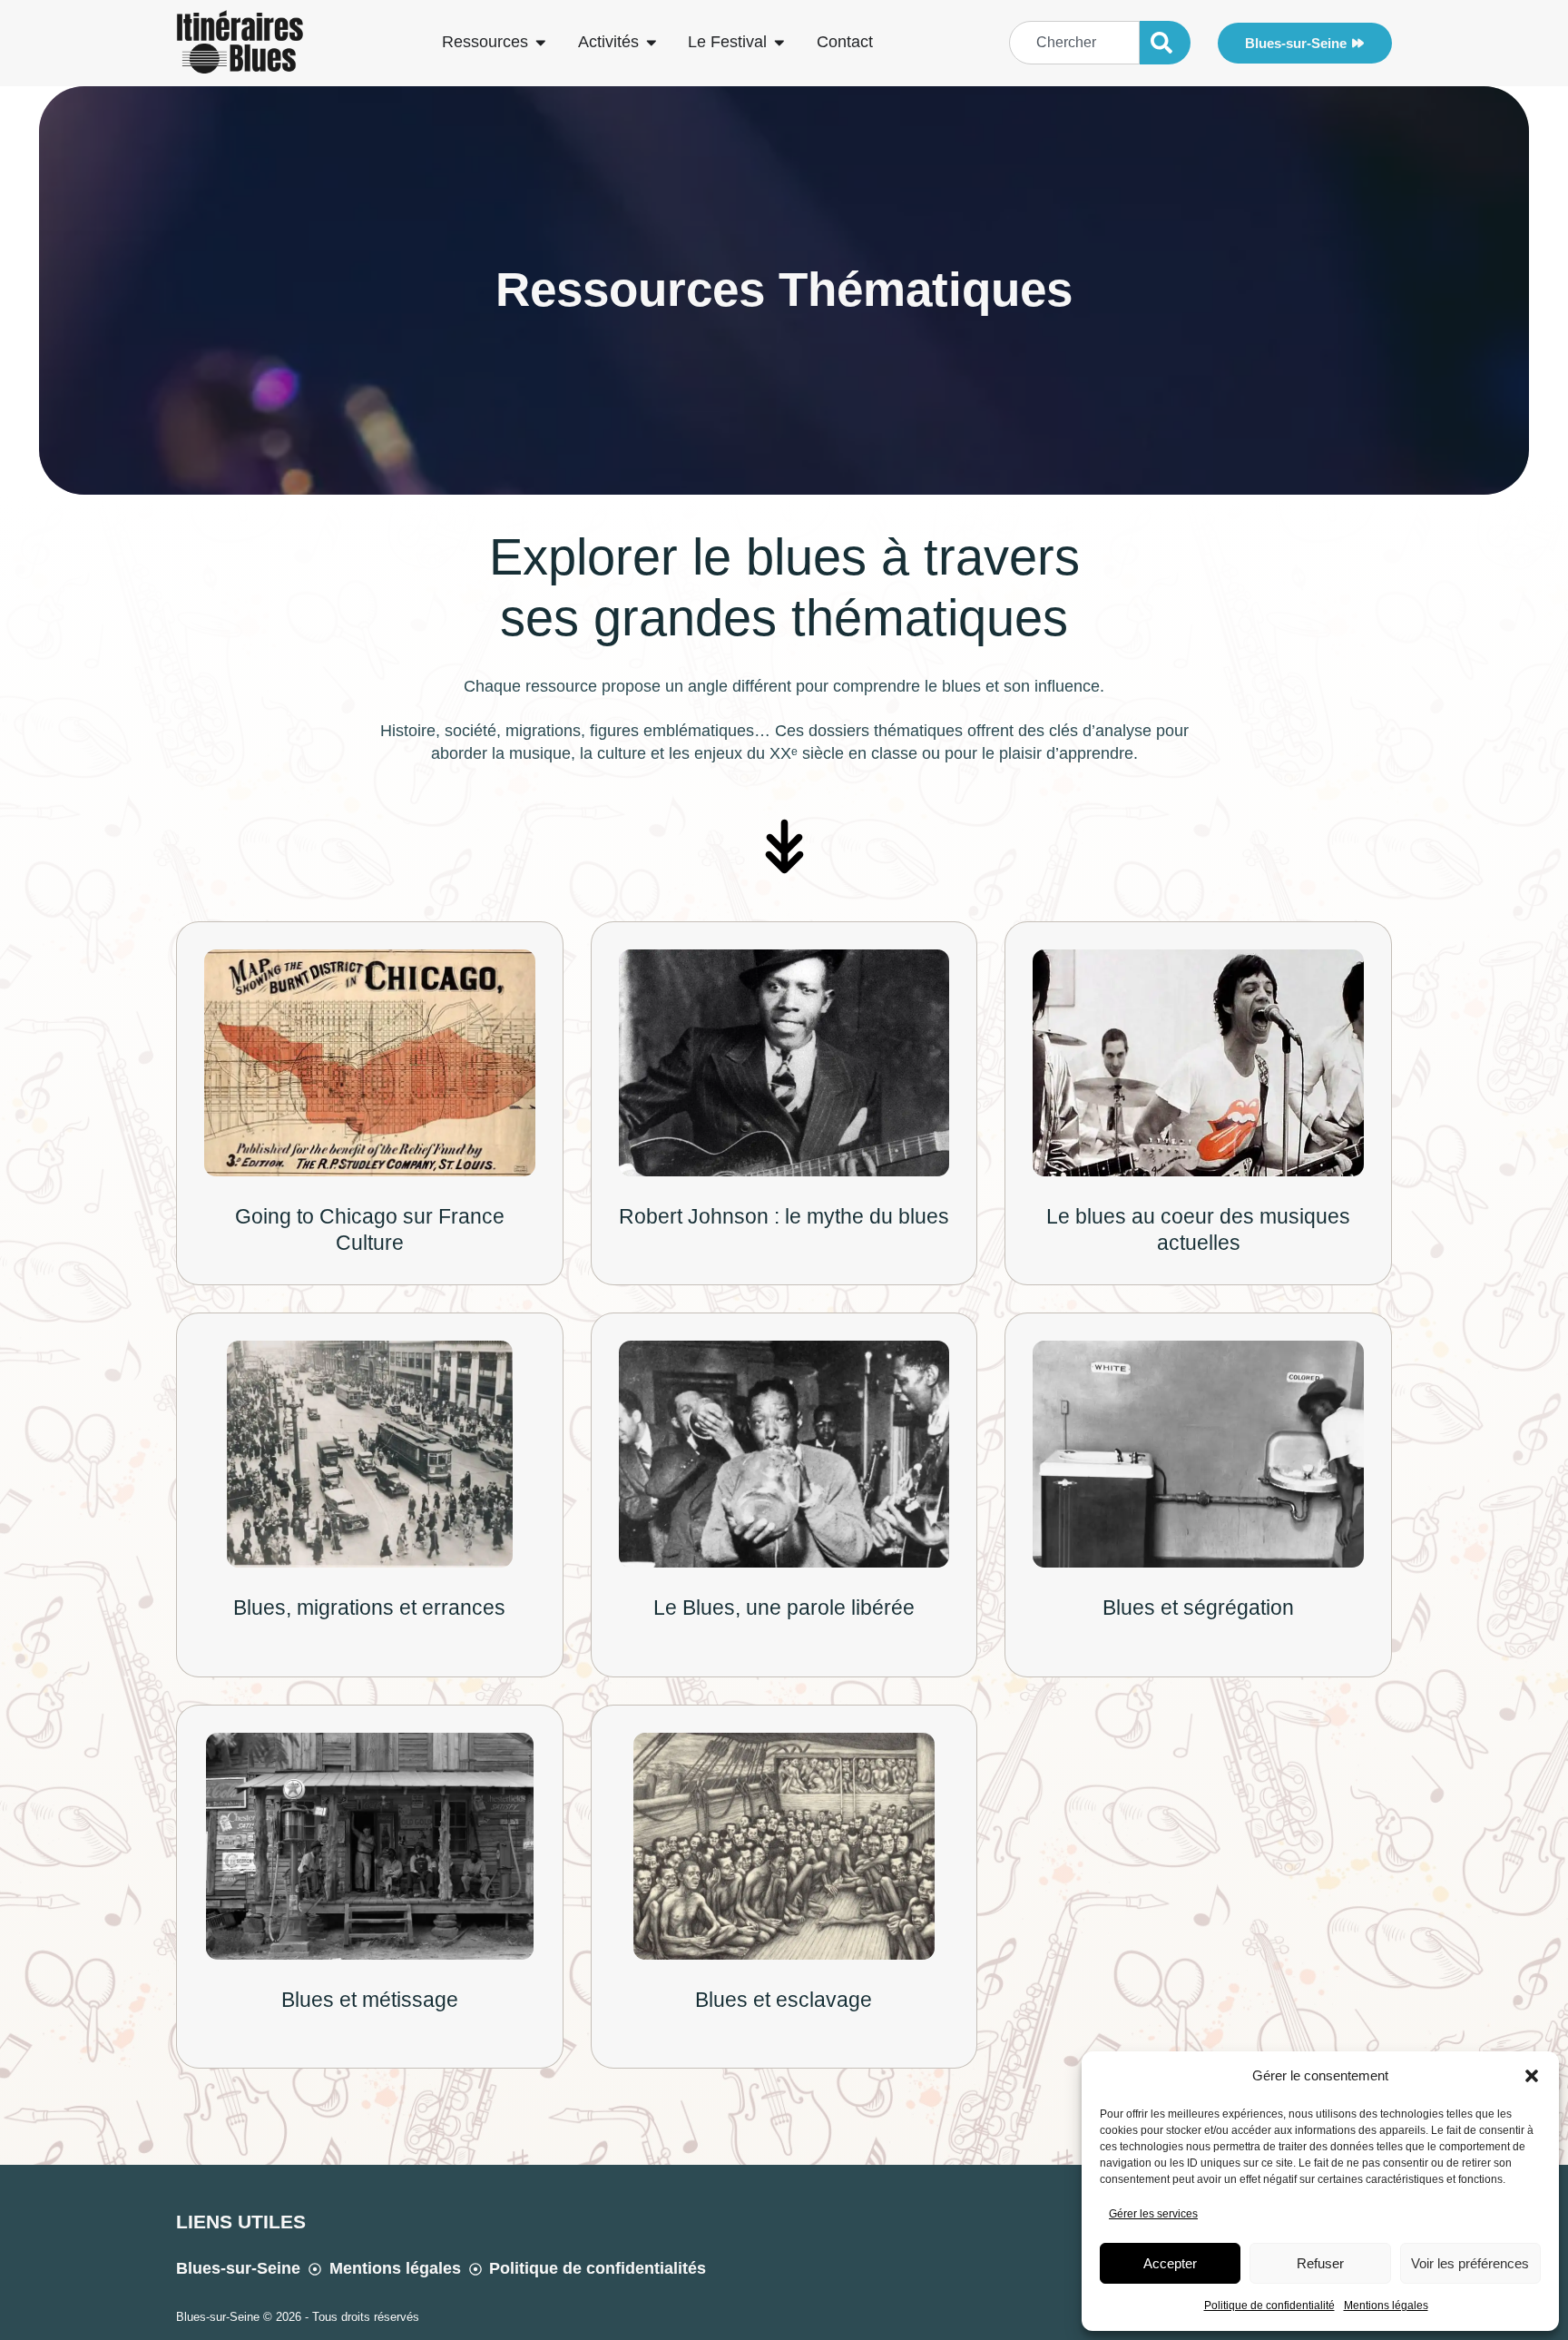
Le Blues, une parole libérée (784, 1608)
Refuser (1320, 2263)
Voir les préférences (1470, 2263)
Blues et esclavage (784, 2000)
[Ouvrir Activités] (652, 43)
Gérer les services (1153, 2214)
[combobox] (1074, 43)
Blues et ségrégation (1198, 1608)
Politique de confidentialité (1269, 2306)
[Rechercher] (1165, 43)
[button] (1532, 2076)
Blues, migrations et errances (369, 1608)
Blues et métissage (370, 2000)
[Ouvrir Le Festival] (779, 43)
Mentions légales (1386, 2306)
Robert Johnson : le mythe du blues (784, 1216)
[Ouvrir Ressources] (541, 43)
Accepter (1170, 2263)
